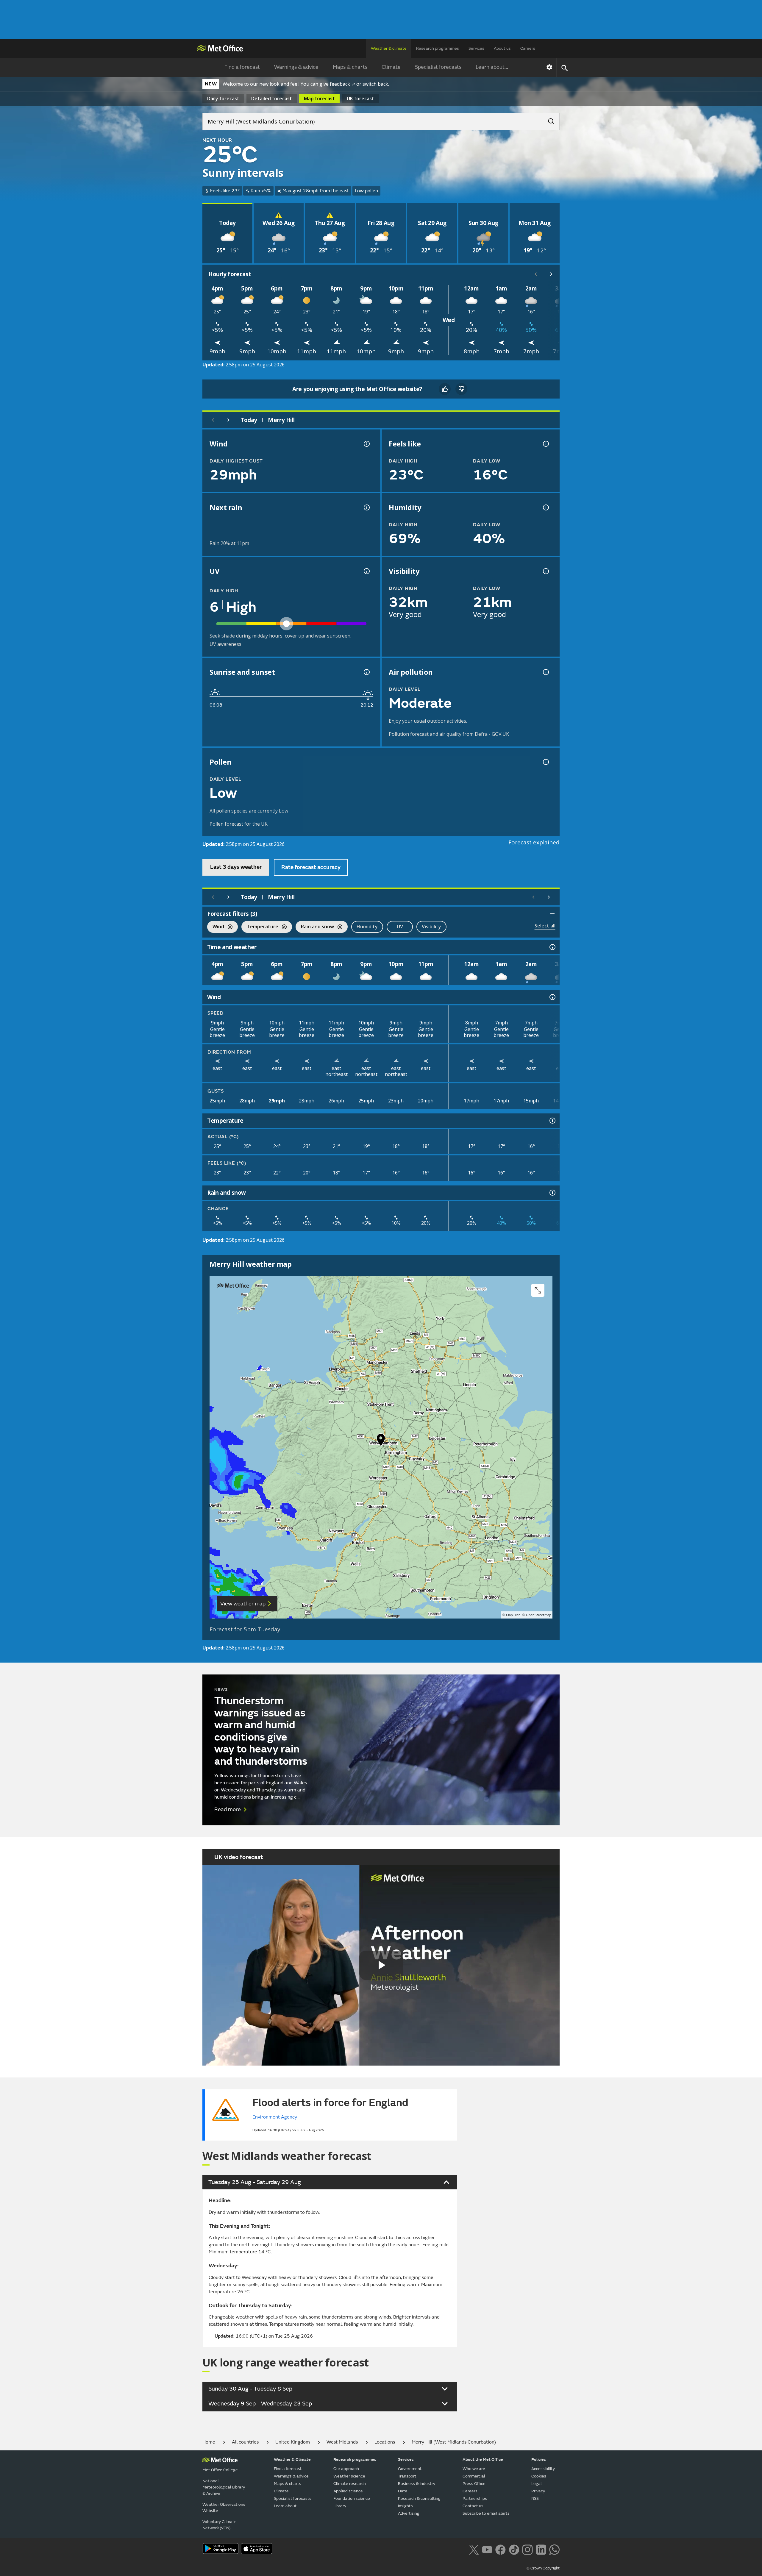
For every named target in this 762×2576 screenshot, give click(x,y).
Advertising (409, 2513)
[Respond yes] (445, 389)
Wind (216, 927)
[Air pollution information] (545, 672)
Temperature (260, 927)
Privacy (538, 2491)
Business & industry (417, 2484)
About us (502, 48)
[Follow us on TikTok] (514, 2549)
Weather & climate (389, 48)
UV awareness (225, 644)
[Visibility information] (545, 571)
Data (403, 2491)
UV (400, 927)
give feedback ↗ (337, 84)
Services (476, 48)
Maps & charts (350, 67)
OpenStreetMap (539, 1615)
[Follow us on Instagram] (527, 2549)
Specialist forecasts (438, 67)
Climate (391, 67)
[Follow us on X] (474, 2549)
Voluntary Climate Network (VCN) (220, 2525)
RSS (535, 2498)
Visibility (431, 927)
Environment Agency (275, 2117)
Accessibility (543, 2469)
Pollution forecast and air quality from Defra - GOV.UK (449, 734)
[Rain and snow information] (552, 1193)
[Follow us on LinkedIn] (541, 2549)
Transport (407, 2476)
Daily (223, 99)
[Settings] (549, 67)
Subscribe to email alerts (486, 2513)
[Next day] (229, 420)
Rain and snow (315, 927)
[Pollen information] (545, 762)
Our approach (346, 2469)
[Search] (548, 119)
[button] (381, 1441)
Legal (537, 2484)
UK (360, 99)
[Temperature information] (552, 1121)
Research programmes (438, 48)
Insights (405, 2506)
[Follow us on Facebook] (501, 2549)
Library (340, 2506)
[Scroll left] (536, 274)
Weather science (349, 2476)
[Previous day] (213, 420)
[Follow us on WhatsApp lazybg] (554, 2549)
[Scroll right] (551, 274)
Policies (539, 2459)
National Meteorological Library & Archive (224, 2487)
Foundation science (352, 2498)
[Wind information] (552, 997)
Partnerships (475, 2498)
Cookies (539, 2476)
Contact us (473, 2506)
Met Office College (220, 2470)
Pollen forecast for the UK (239, 824)
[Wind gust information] (366, 444)
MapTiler (513, 1615)
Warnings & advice (296, 67)
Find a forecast (242, 67)
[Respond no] (461, 389)
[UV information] (366, 571)
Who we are (474, 2469)
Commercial (474, 2476)
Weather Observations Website (224, 2508)
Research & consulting (419, 2498)
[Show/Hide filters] (552, 914)
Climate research (350, 2484)
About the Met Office (483, 2459)
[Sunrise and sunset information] (366, 672)
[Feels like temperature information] (545, 444)
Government (410, 2469)
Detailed (272, 99)
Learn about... (492, 67)
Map (319, 99)
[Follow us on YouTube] (487, 2549)
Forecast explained (534, 842)
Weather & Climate (292, 2459)
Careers (528, 48)
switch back (375, 84)
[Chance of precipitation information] (366, 507)
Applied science (348, 2491)
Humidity (367, 927)
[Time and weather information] (552, 947)
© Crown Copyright (543, 2568)
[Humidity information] (545, 507)
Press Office (474, 2484)
